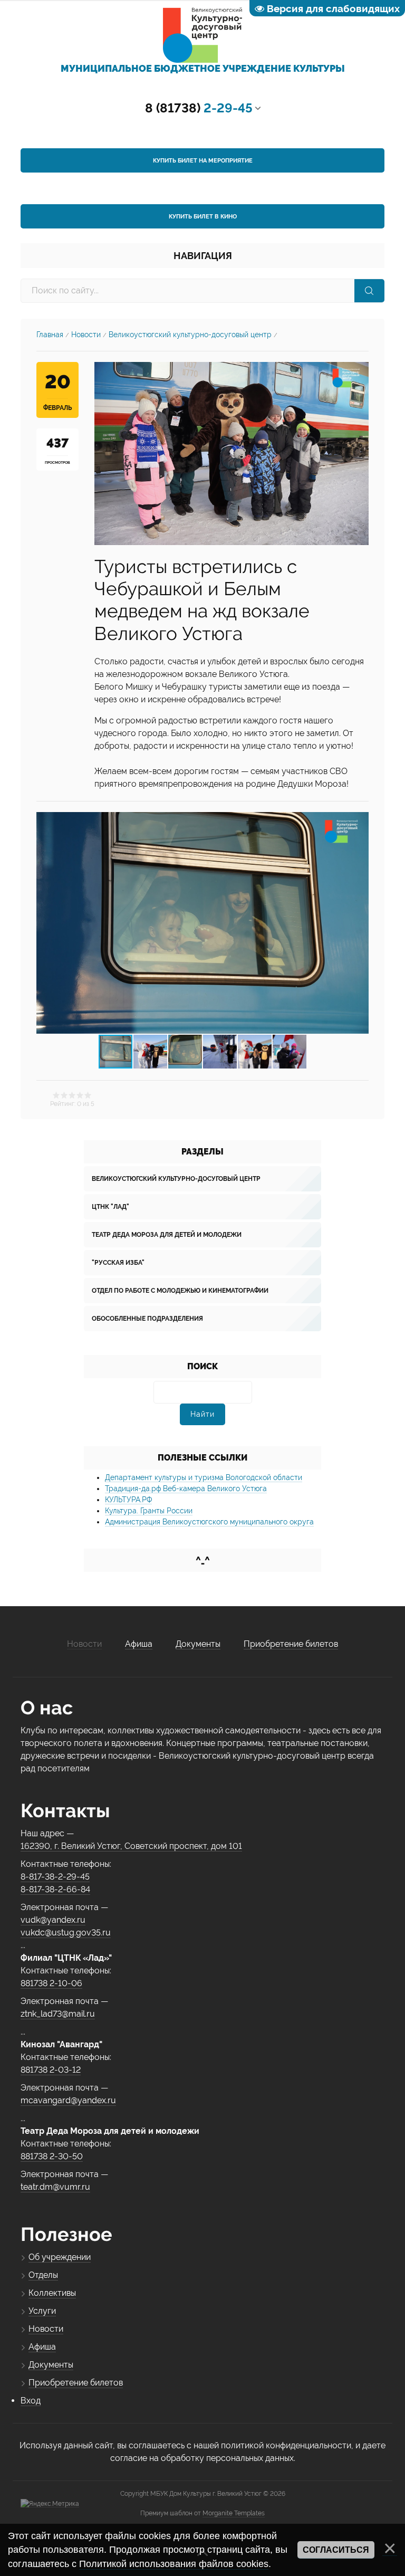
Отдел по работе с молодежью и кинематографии (180, 1291)
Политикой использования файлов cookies (174, 2564)
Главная (50, 335)
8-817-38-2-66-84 (55, 1889)
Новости (86, 335)
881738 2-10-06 (51, 1983)
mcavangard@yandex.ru (68, 2100)
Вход (31, 2401)
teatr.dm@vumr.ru (55, 2187)
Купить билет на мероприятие (203, 161)
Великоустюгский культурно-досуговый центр (190, 335)
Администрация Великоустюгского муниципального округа (209, 1522)
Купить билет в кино (203, 217)
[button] (359, 923)
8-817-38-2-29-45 (55, 1877)
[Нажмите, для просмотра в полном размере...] (232, 453)
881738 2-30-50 (52, 2156)
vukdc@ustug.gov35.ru (66, 1933)
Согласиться (336, 2550)
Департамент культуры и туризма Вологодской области (204, 1477)
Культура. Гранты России (149, 1511)
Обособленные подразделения (147, 1319)
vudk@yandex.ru (53, 1920)
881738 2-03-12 (51, 2070)
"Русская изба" (118, 1263)
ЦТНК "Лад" (110, 1207)
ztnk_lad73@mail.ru (58, 2014)
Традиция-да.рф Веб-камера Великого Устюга (186, 1489)
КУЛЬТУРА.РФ (128, 1500)
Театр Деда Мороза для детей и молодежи (167, 1235)
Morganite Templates (234, 2513)
